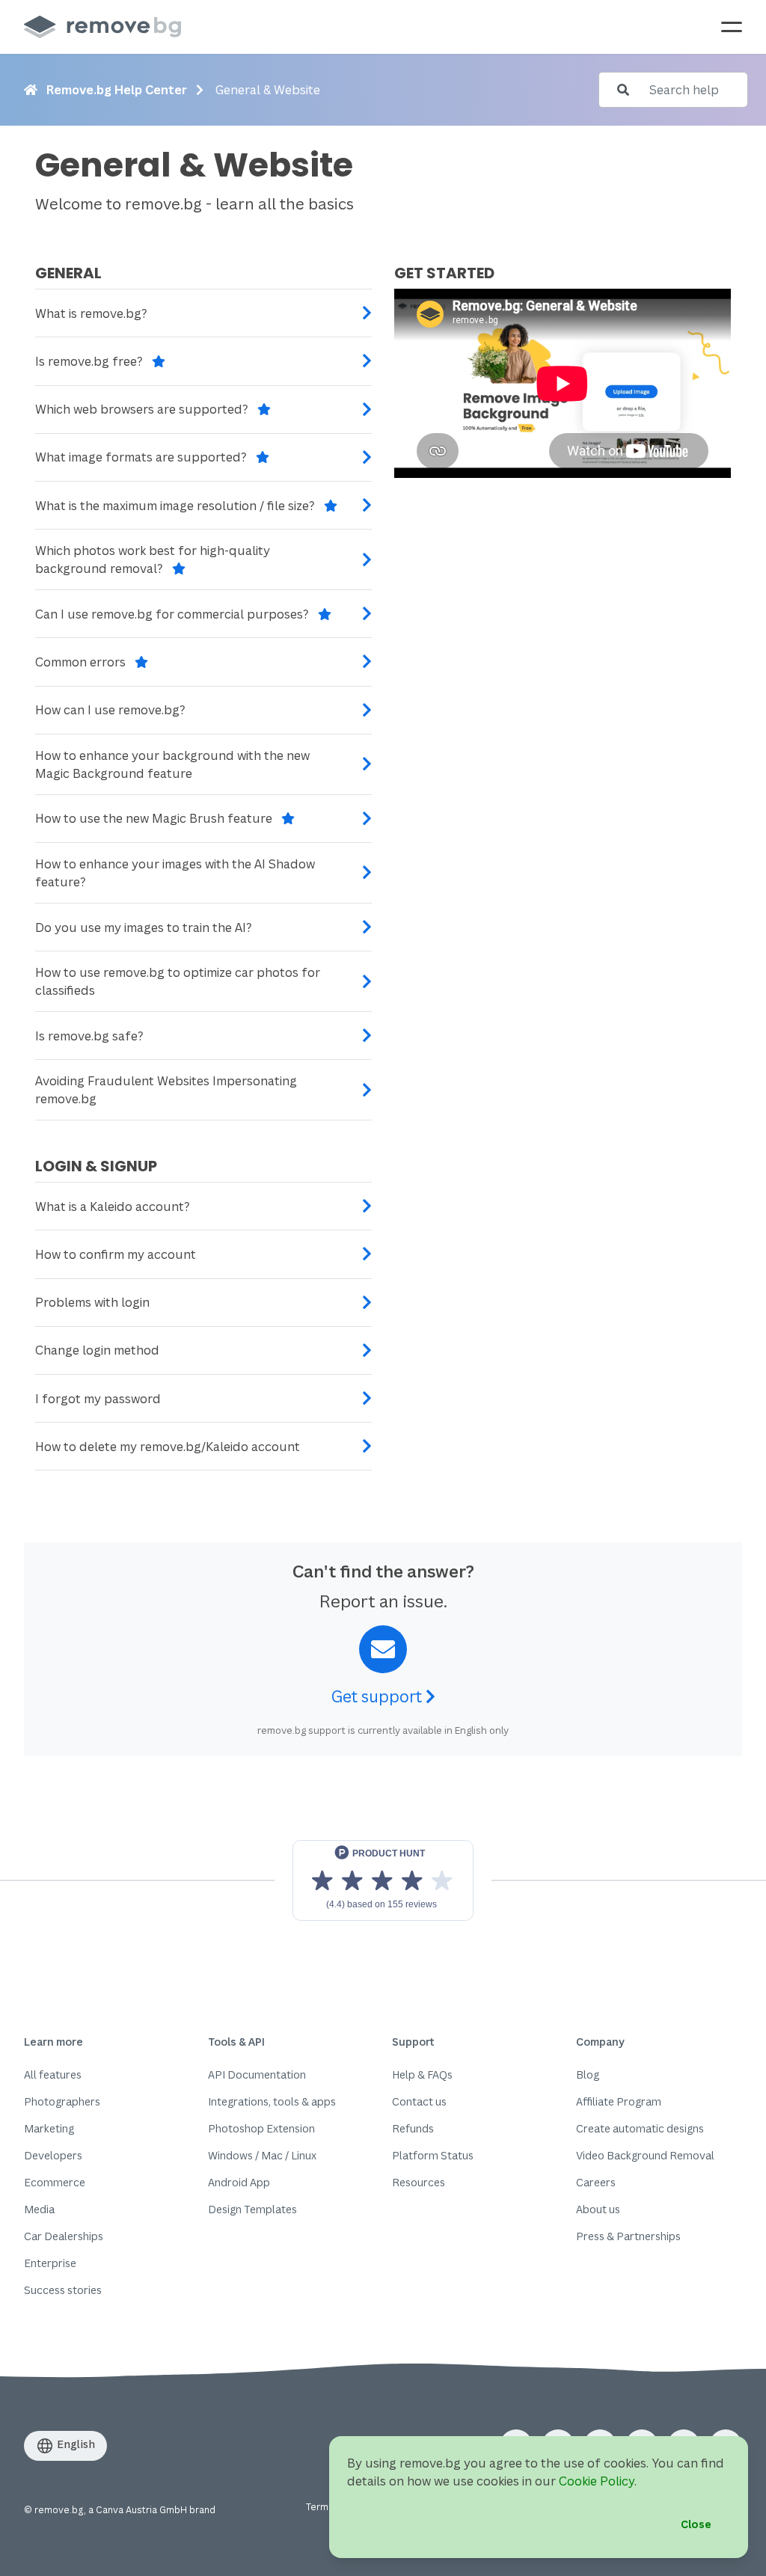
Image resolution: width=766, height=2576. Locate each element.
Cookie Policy (597, 2481)
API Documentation (257, 2074)
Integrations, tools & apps (272, 2101)
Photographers (62, 2101)
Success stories (63, 2290)
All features (53, 2074)
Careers (596, 2182)
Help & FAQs (422, 2074)
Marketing (49, 2128)
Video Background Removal (645, 2155)
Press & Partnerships (628, 2236)
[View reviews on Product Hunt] (383, 1880)
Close (696, 2524)
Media (39, 2209)
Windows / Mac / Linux (262, 2155)
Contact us (419, 2101)
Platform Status (433, 2155)
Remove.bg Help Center (117, 90)
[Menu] (732, 27)
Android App (239, 2182)
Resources (419, 2182)
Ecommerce (55, 2182)
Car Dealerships (64, 2236)
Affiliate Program (619, 2101)
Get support (379, 1696)
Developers (53, 2155)
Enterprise (50, 2263)
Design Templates (252, 2209)
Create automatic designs (640, 2128)
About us (598, 2209)
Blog (588, 2074)
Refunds (413, 2128)
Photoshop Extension (261, 2128)
